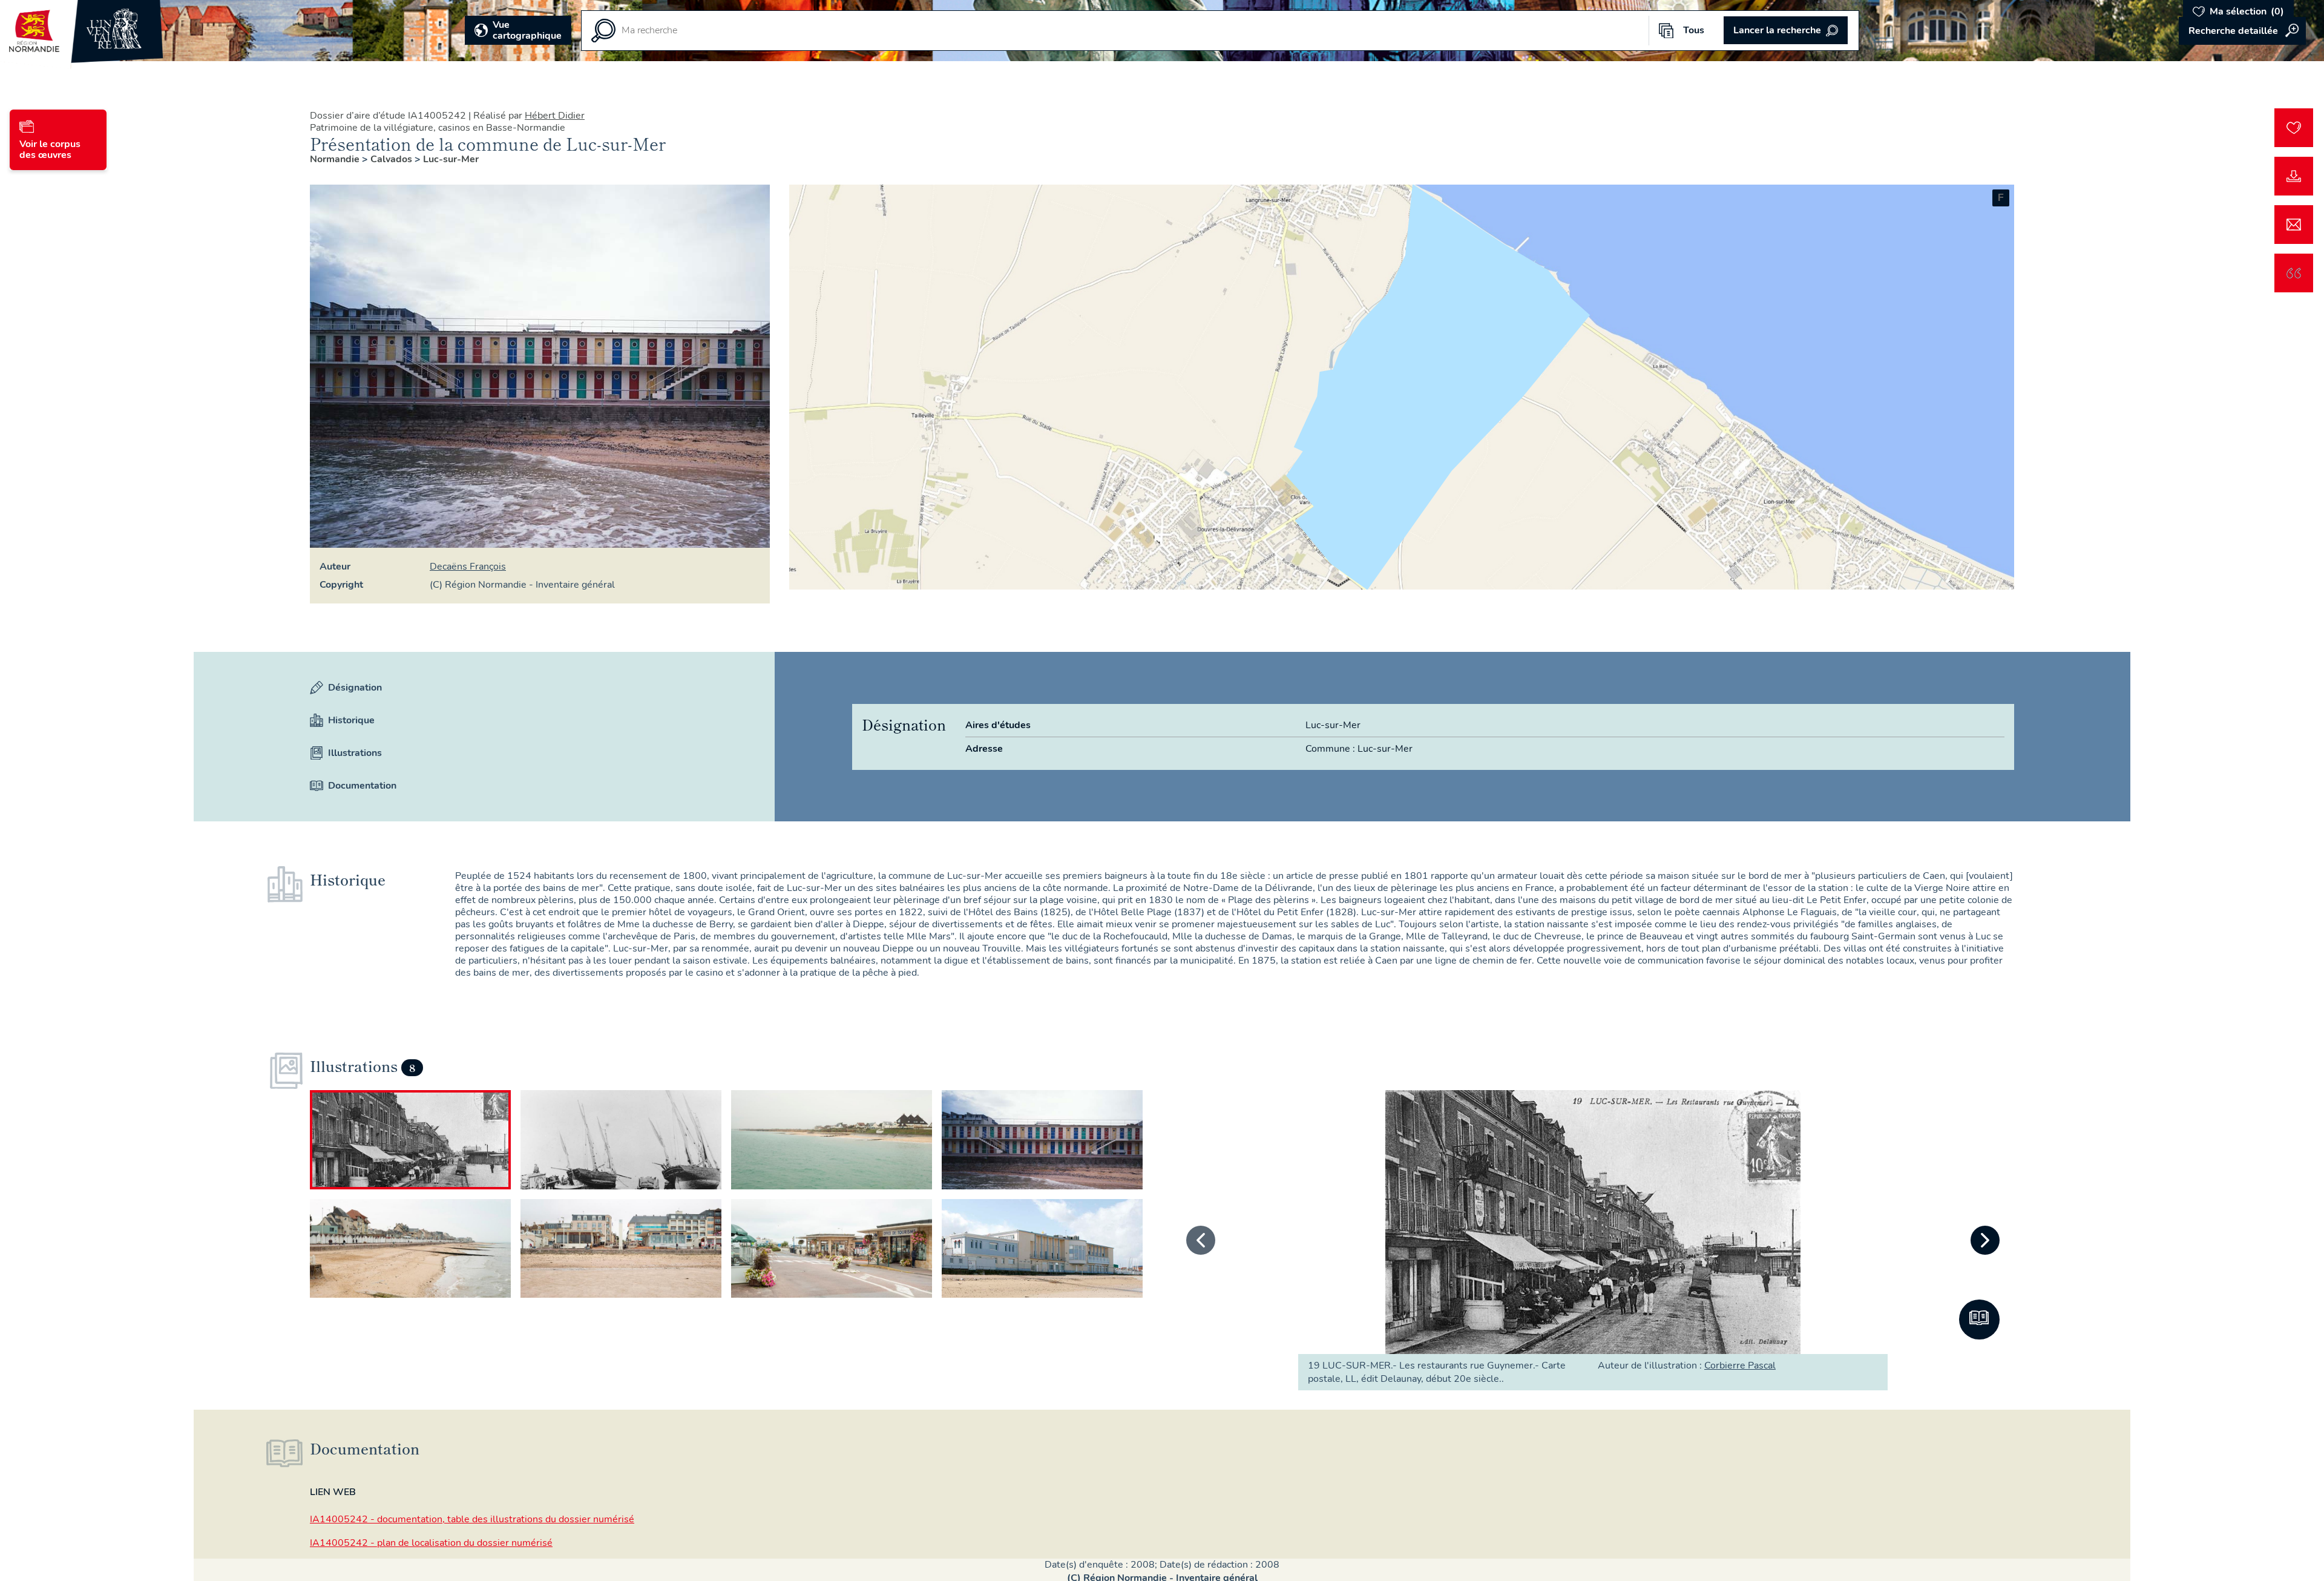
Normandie (336, 159)
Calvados (392, 159)
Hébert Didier (555, 116)
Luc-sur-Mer (451, 159)
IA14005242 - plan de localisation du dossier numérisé (431, 1543)
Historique (351, 720)
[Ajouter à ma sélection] (2294, 128)
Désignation (355, 688)
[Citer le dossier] (2294, 273)
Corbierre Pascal (1740, 1366)
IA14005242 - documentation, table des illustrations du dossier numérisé (472, 1519)
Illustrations (355, 753)
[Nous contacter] (2294, 225)
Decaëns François (468, 567)
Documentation (362, 786)
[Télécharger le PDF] (2294, 176)
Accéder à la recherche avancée (2242, 31)
